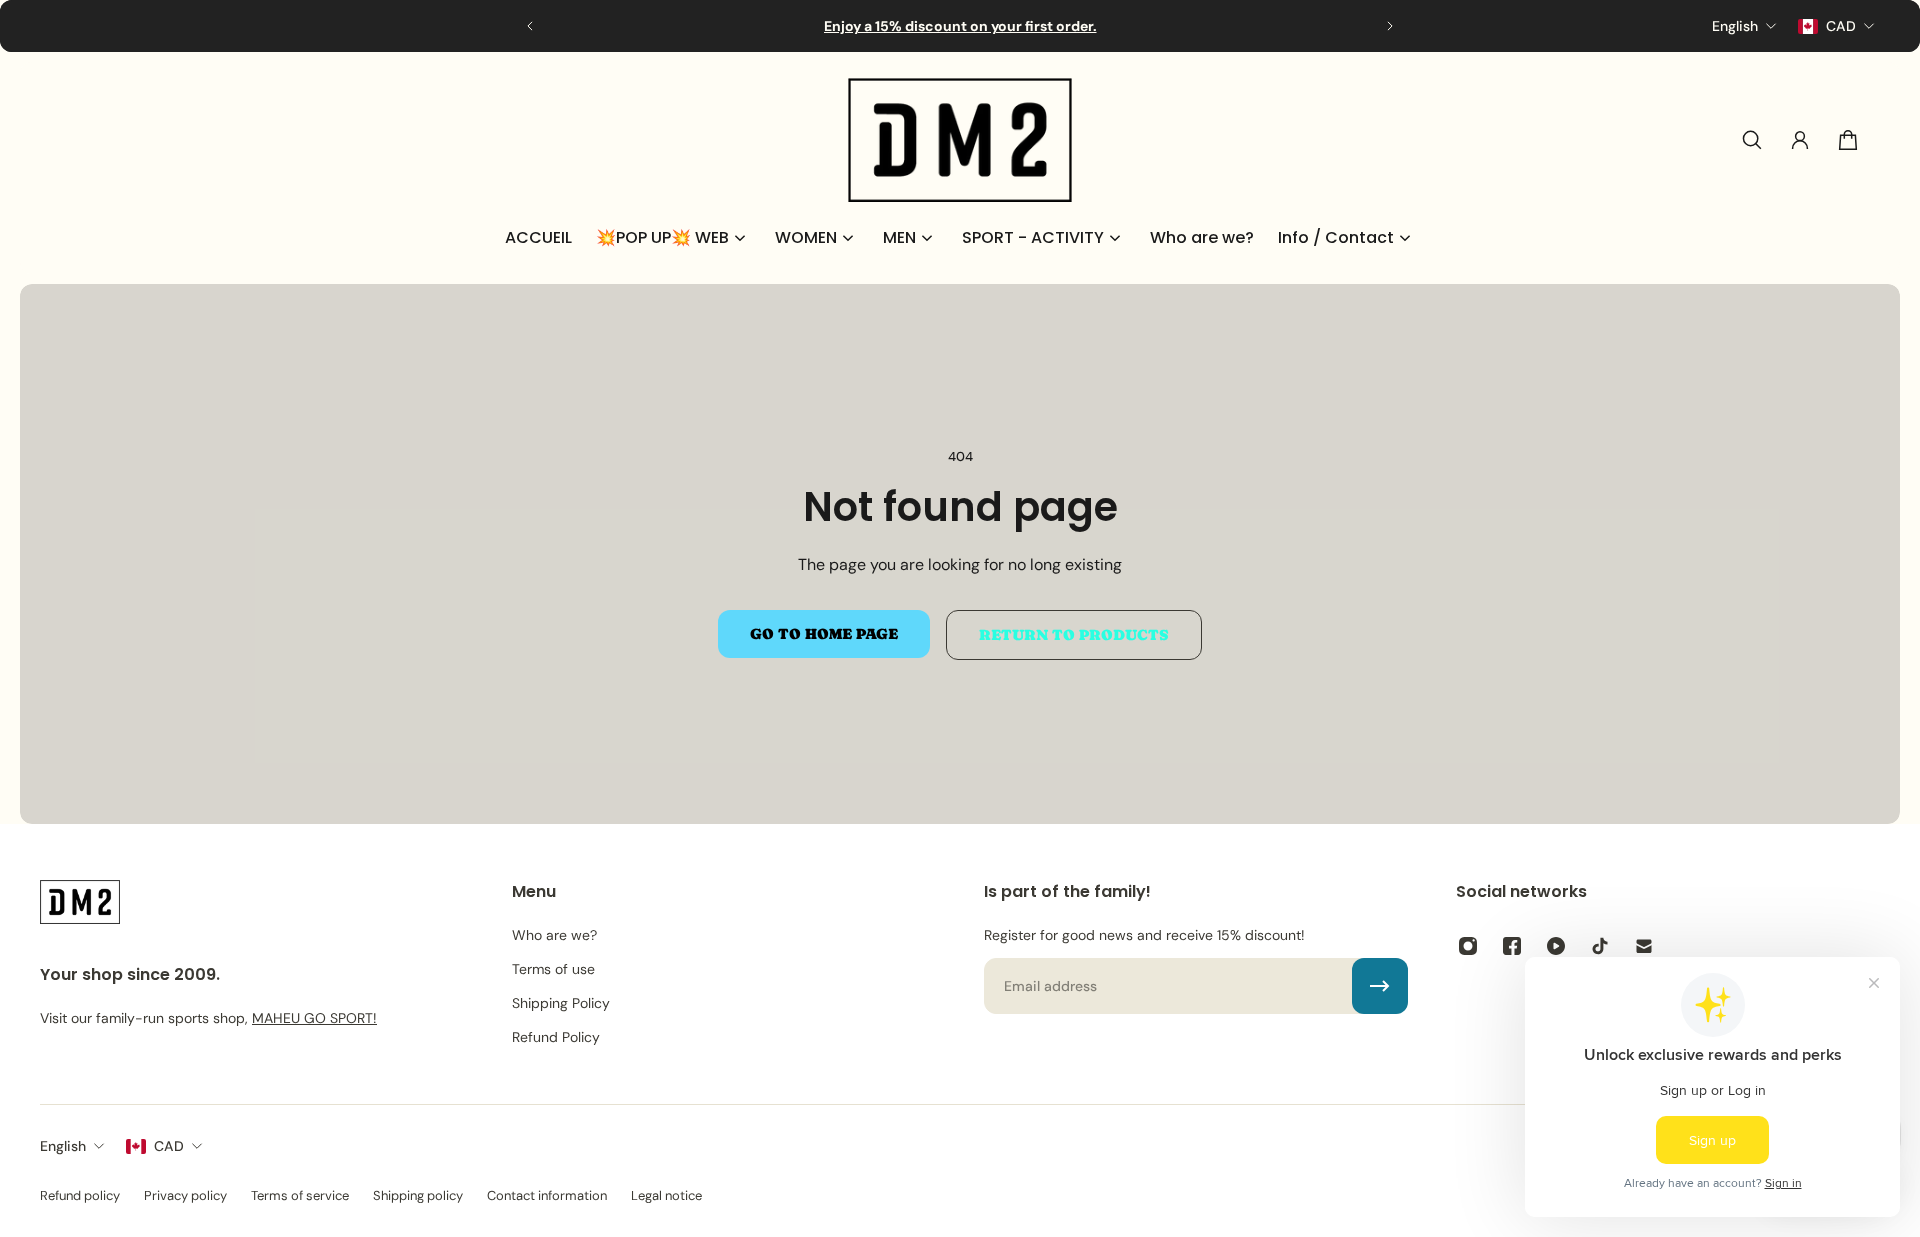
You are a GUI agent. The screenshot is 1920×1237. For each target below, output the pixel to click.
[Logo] (960, 140)
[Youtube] (1556, 946)
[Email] (1644, 946)
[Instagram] (1468, 946)
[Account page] (1800, 140)
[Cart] (1848, 140)
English (63, 1146)
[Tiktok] (1600, 946)
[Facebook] (1512, 946)
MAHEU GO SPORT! (314, 1018)
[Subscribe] (1380, 986)
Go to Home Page (824, 634)
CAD (169, 1146)
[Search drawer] (1752, 140)
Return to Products (1074, 635)
